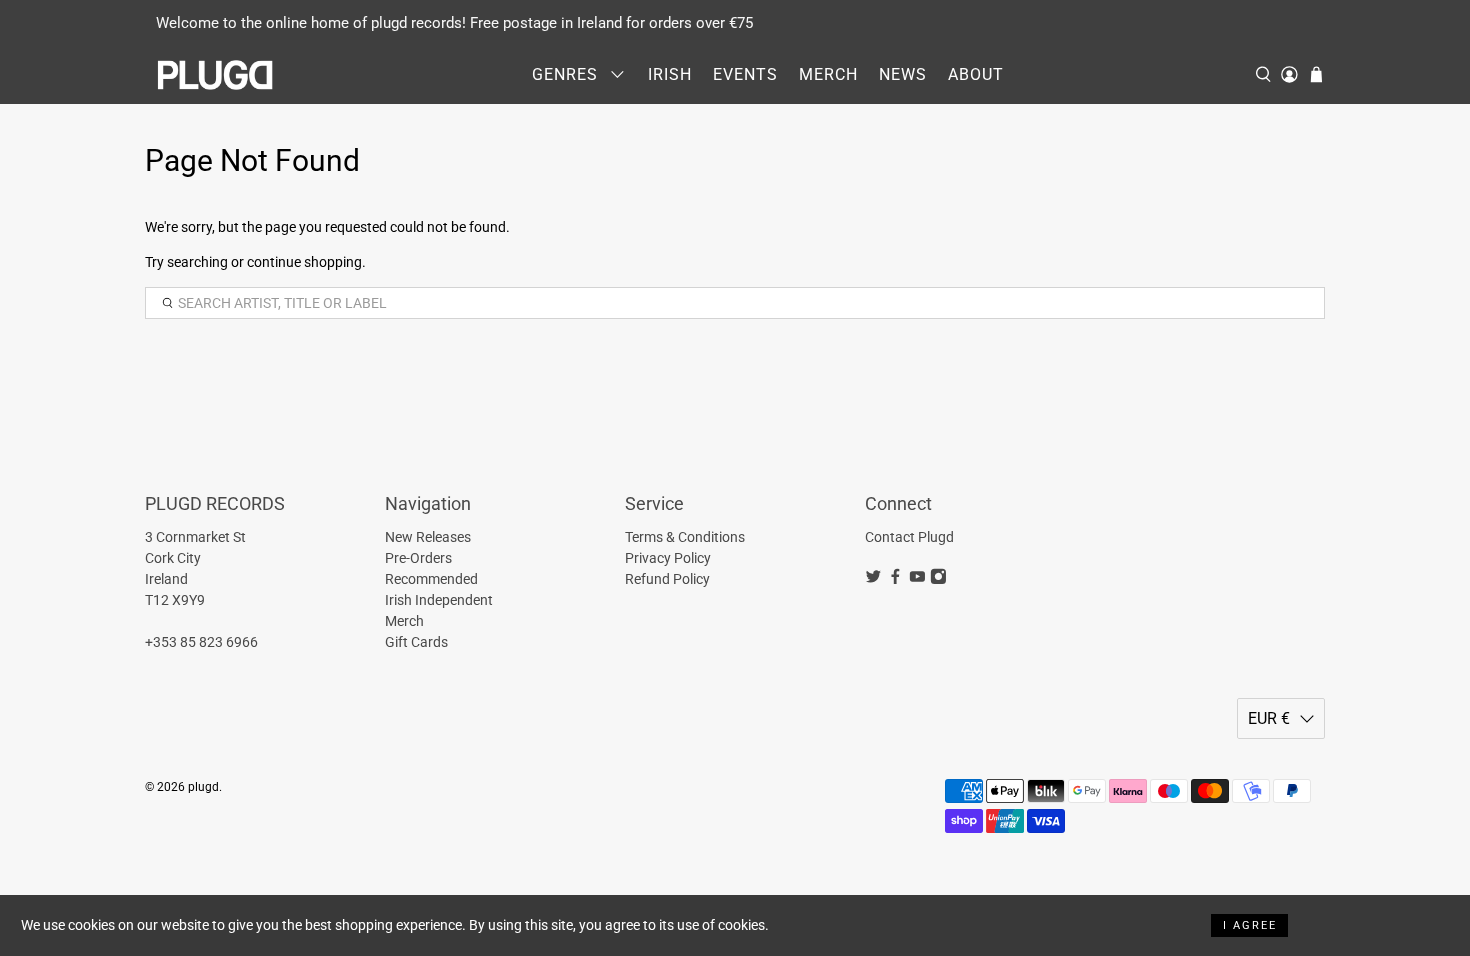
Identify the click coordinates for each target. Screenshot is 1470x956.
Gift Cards (416, 642)
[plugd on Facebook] (895, 580)
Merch (828, 74)
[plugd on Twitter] (873, 580)
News (903, 74)
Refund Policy (667, 579)
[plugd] (216, 75)
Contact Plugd (909, 537)
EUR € (1269, 718)
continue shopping (304, 262)
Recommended (431, 579)
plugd (203, 787)
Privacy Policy (668, 558)
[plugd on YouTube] (917, 580)
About (976, 74)
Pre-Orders (418, 558)
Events (745, 74)
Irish (670, 74)
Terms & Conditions (685, 537)
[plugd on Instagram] (938, 580)
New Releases (428, 537)
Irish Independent (439, 600)
